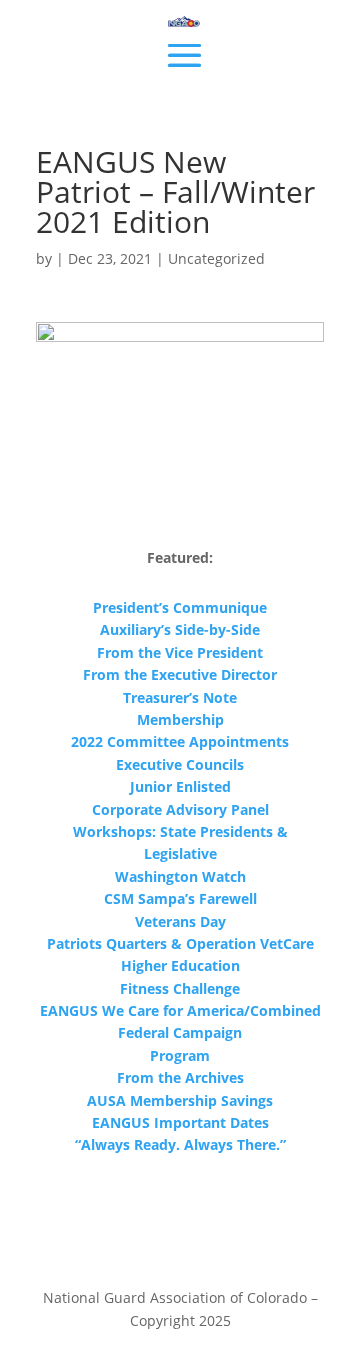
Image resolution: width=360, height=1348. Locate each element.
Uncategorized (216, 258)
